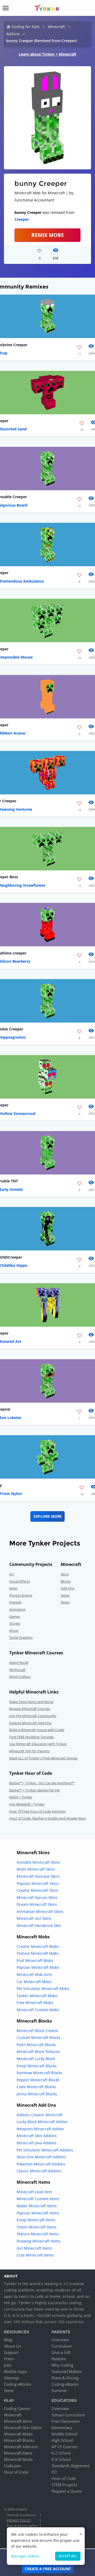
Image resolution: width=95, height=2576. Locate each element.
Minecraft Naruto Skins (37, 1897)
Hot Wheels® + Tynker (27, 1804)
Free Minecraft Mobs (35, 2003)
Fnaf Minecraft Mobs (35, 1960)
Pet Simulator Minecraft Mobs (43, 1989)
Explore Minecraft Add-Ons (30, 1723)
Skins (65, 1574)
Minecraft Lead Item (34, 2192)
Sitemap (11, 2378)
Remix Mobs (47, 235)
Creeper (22, 219)
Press (9, 2359)
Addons (13, 34)
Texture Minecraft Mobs (38, 1953)
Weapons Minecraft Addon (40, 2129)
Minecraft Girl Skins (34, 1918)
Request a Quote (66, 2491)
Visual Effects (20, 1581)
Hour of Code (16, 2472)
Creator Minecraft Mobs (38, 1946)
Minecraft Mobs (18, 2434)
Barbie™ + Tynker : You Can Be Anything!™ (42, 1783)
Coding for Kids (25, 27)
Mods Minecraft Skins (36, 1869)
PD (54, 2472)
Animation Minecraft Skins (40, 1911)
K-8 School (61, 2459)
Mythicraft (17, 1670)
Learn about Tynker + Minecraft (47, 54)
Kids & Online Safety (22, 2526)
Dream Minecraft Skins (37, 1904)
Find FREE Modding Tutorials (32, 1737)
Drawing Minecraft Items (39, 2241)
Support (11, 2352)
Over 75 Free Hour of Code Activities (37, 1811)
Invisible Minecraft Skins (38, 1862)
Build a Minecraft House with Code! (37, 1730)
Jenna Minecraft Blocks (37, 2094)
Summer (59, 2390)
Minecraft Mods (18, 2459)
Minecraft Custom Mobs (38, 2010)
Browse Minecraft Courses (30, 1709)
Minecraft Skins (18, 2421)
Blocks (66, 1581)
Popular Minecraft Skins (38, 1883)
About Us (12, 2346)
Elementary (62, 2428)
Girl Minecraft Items (34, 2248)
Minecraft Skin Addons (37, 2136)
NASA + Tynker (21, 1797)
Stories (15, 1623)
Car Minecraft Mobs (34, 1982)
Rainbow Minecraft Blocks (39, 2073)
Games (15, 1616)
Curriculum (62, 2346)
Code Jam (13, 2466)
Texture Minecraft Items (38, 2234)
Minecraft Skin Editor (23, 2428)
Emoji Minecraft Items (36, 2220)
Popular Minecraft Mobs (38, 1967)
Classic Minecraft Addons (39, 2171)
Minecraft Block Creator (37, 2031)
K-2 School (61, 2453)
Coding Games (17, 2408)
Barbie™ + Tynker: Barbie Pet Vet (35, 1790)
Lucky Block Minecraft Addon (42, 2122)
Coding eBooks (18, 2384)
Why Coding (62, 2365)
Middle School (64, 2434)
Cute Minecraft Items (35, 2255)
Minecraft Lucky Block (36, 2059)
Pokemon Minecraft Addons (41, 2164)
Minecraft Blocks (19, 2440)
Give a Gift (61, 2352)
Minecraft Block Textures (38, 2052)
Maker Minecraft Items (37, 2206)
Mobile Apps (15, 2371)
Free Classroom (66, 2421)
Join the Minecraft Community (33, 1716)
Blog (8, 2340)
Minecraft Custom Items (38, 2199)
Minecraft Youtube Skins (38, 1876)
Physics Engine (21, 1595)
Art (12, 1574)
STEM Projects (64, 2485)
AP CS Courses (65, 2447)
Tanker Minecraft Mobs (37, 1996)
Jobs (8, 2365)
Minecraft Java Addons (37, 2143)
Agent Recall (19, 1663)
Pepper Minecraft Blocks (38, 2080)
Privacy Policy (19, 2520)
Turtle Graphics (21, 1637)
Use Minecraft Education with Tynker (38, 1744)
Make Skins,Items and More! (31, 1702)
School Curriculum (68, 2415)
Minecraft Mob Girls (34, 1974)
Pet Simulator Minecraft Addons (45, 2150)
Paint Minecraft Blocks (36, 2045)
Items (65, 1595)
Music (14, 1631)
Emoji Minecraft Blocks (37, 2066)
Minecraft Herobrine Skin (39, 1926)
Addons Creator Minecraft (40, 2115)
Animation (17, 1609)
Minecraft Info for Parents (29, 1751)
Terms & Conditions (21, 2515)
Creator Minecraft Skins (37, 1890)
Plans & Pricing (65, 2378)
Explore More (48, 1516)
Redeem (59, 2359)
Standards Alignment (70, 2466)
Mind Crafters (20, 1677)
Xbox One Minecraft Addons (41, 2157)
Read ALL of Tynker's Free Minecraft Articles (43, 1758)
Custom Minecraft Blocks (39, 2037)
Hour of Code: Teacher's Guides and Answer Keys (47, 1818)
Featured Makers (67, 2371)
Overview (60, 2340)
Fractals (15, 1602)
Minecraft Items (18, 2453)
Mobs (65, 1602)
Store (9, 2390)
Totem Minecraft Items (37, 2227)
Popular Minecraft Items (38, 2213)
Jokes (13, 1588)
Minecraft (56, 27)
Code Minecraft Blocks (36, 2087)
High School (62, 2440)
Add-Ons (68, 1588)
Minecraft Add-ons (21, 2447)
